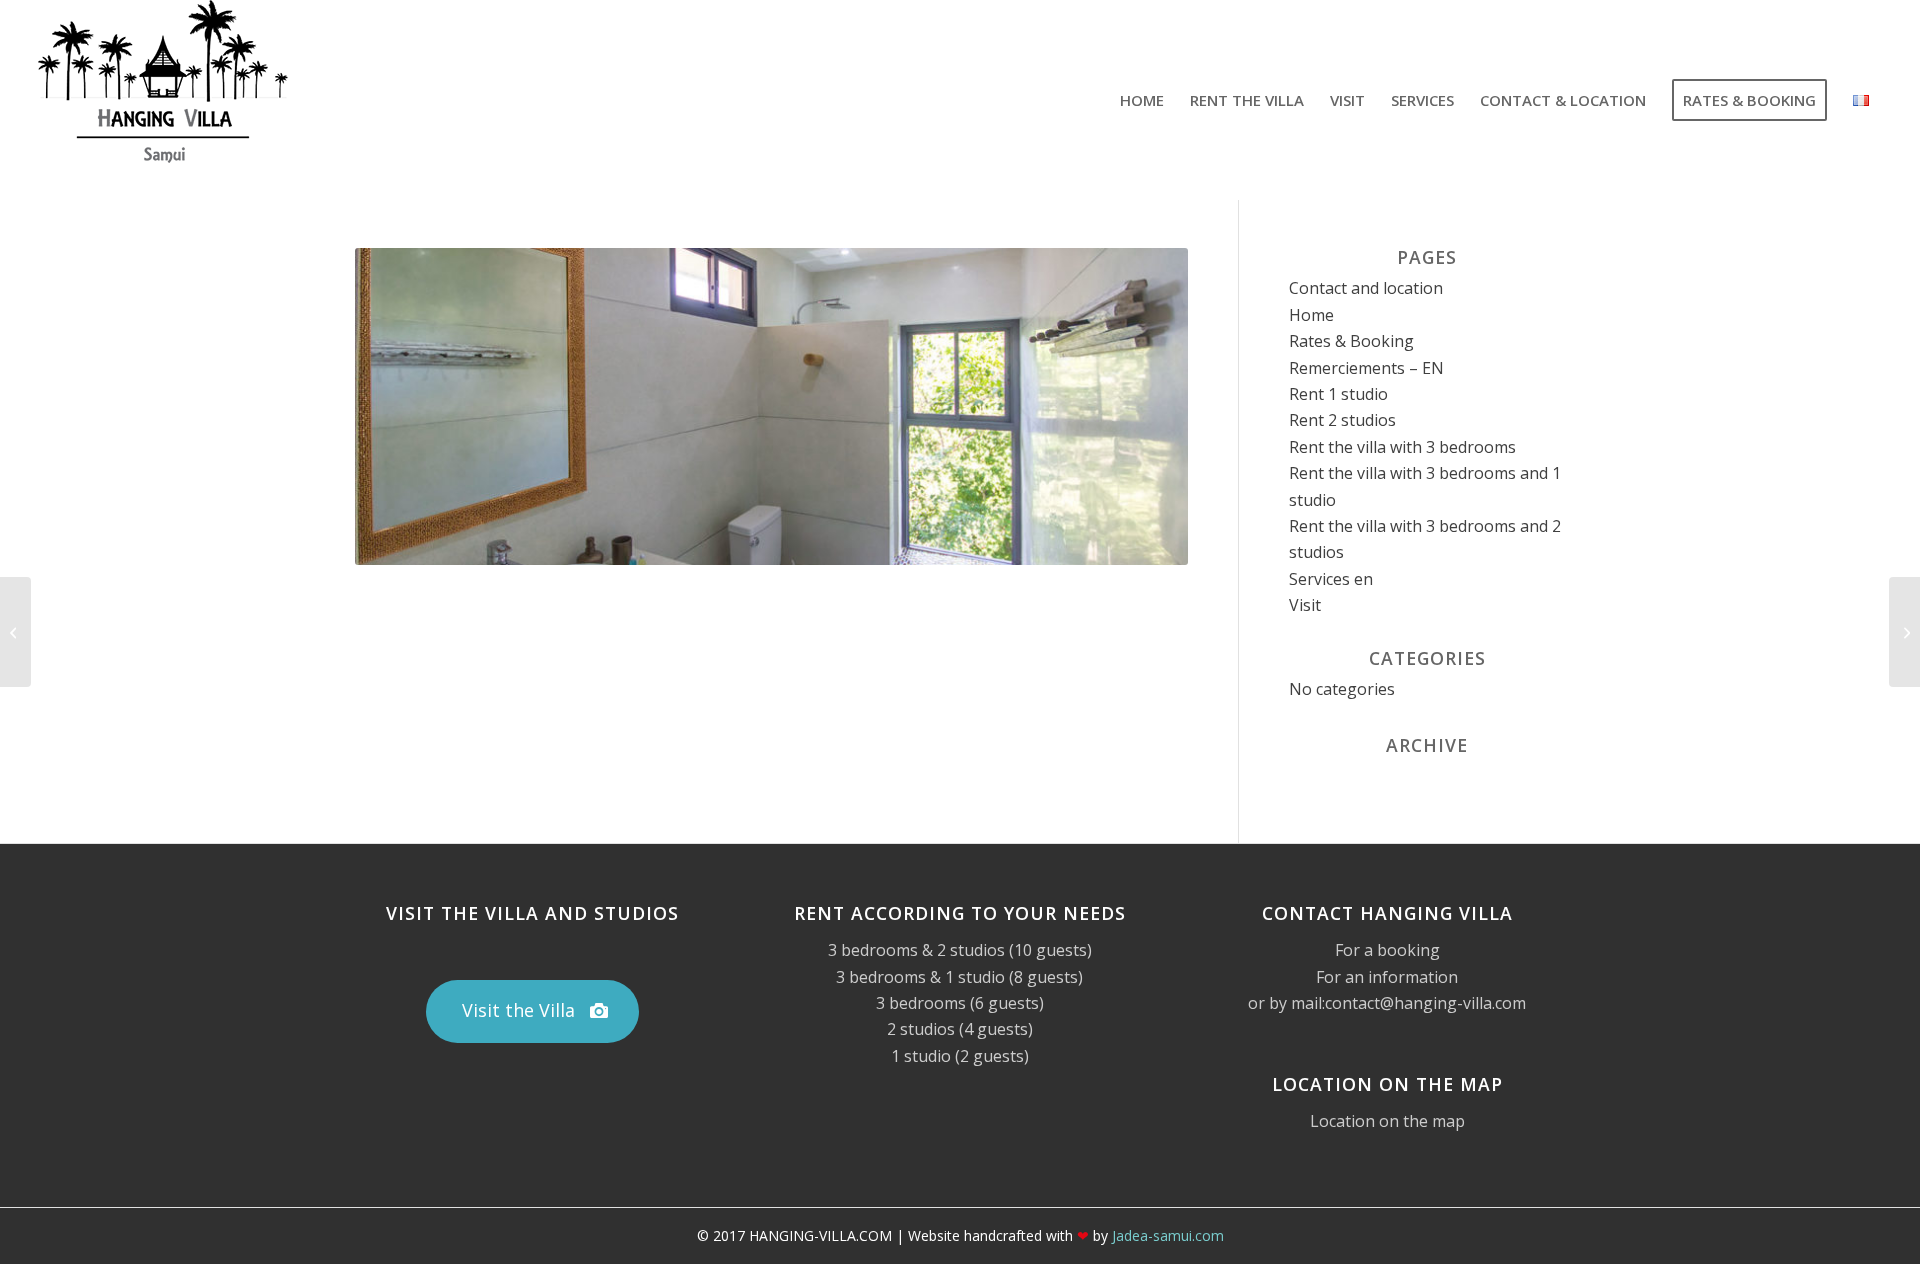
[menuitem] (1142, 100)
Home (1311, 315)
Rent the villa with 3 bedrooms (1402, 447)
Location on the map (1387, 1121)
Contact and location (1366, 288)
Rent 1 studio (1338, 394)
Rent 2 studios (1342, 420)
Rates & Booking (1351, 341)
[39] (1904, 632)
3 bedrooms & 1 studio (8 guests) (959, 977)
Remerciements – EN (1366, 368)
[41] (15, 632)
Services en (1331, 579)
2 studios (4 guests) (960, 1029)
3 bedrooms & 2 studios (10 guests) (960, 950)
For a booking (1387, 950)
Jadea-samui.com (1168, 1235)
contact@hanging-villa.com (1425, 1003)
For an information (1387, 977)
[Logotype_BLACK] (163, 100)
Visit (1305, 605)
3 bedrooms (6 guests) (960, 1003)
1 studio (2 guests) (960, 1056)
